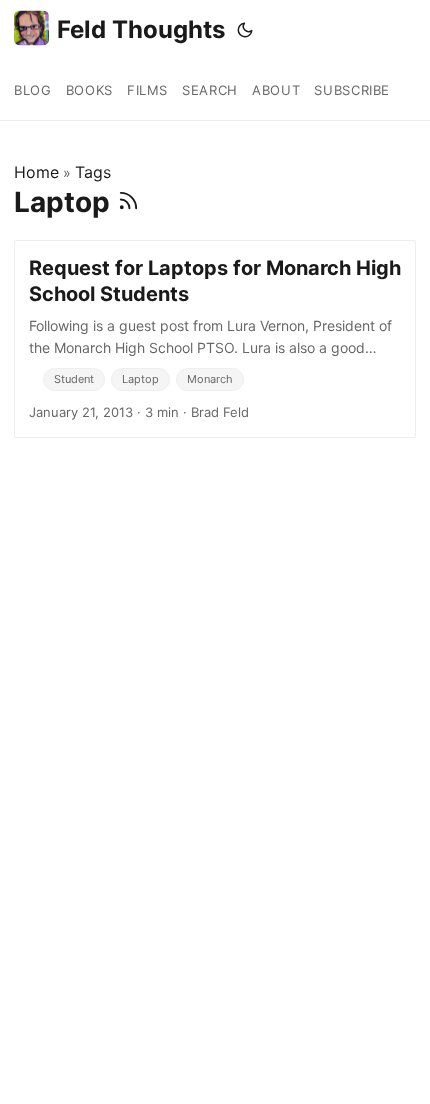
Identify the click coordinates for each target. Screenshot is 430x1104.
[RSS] (128, 202)
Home (36, 172)
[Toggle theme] (245, 30)
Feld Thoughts (141, 29)
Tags (93, 172)
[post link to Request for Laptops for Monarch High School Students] (215, 339)
